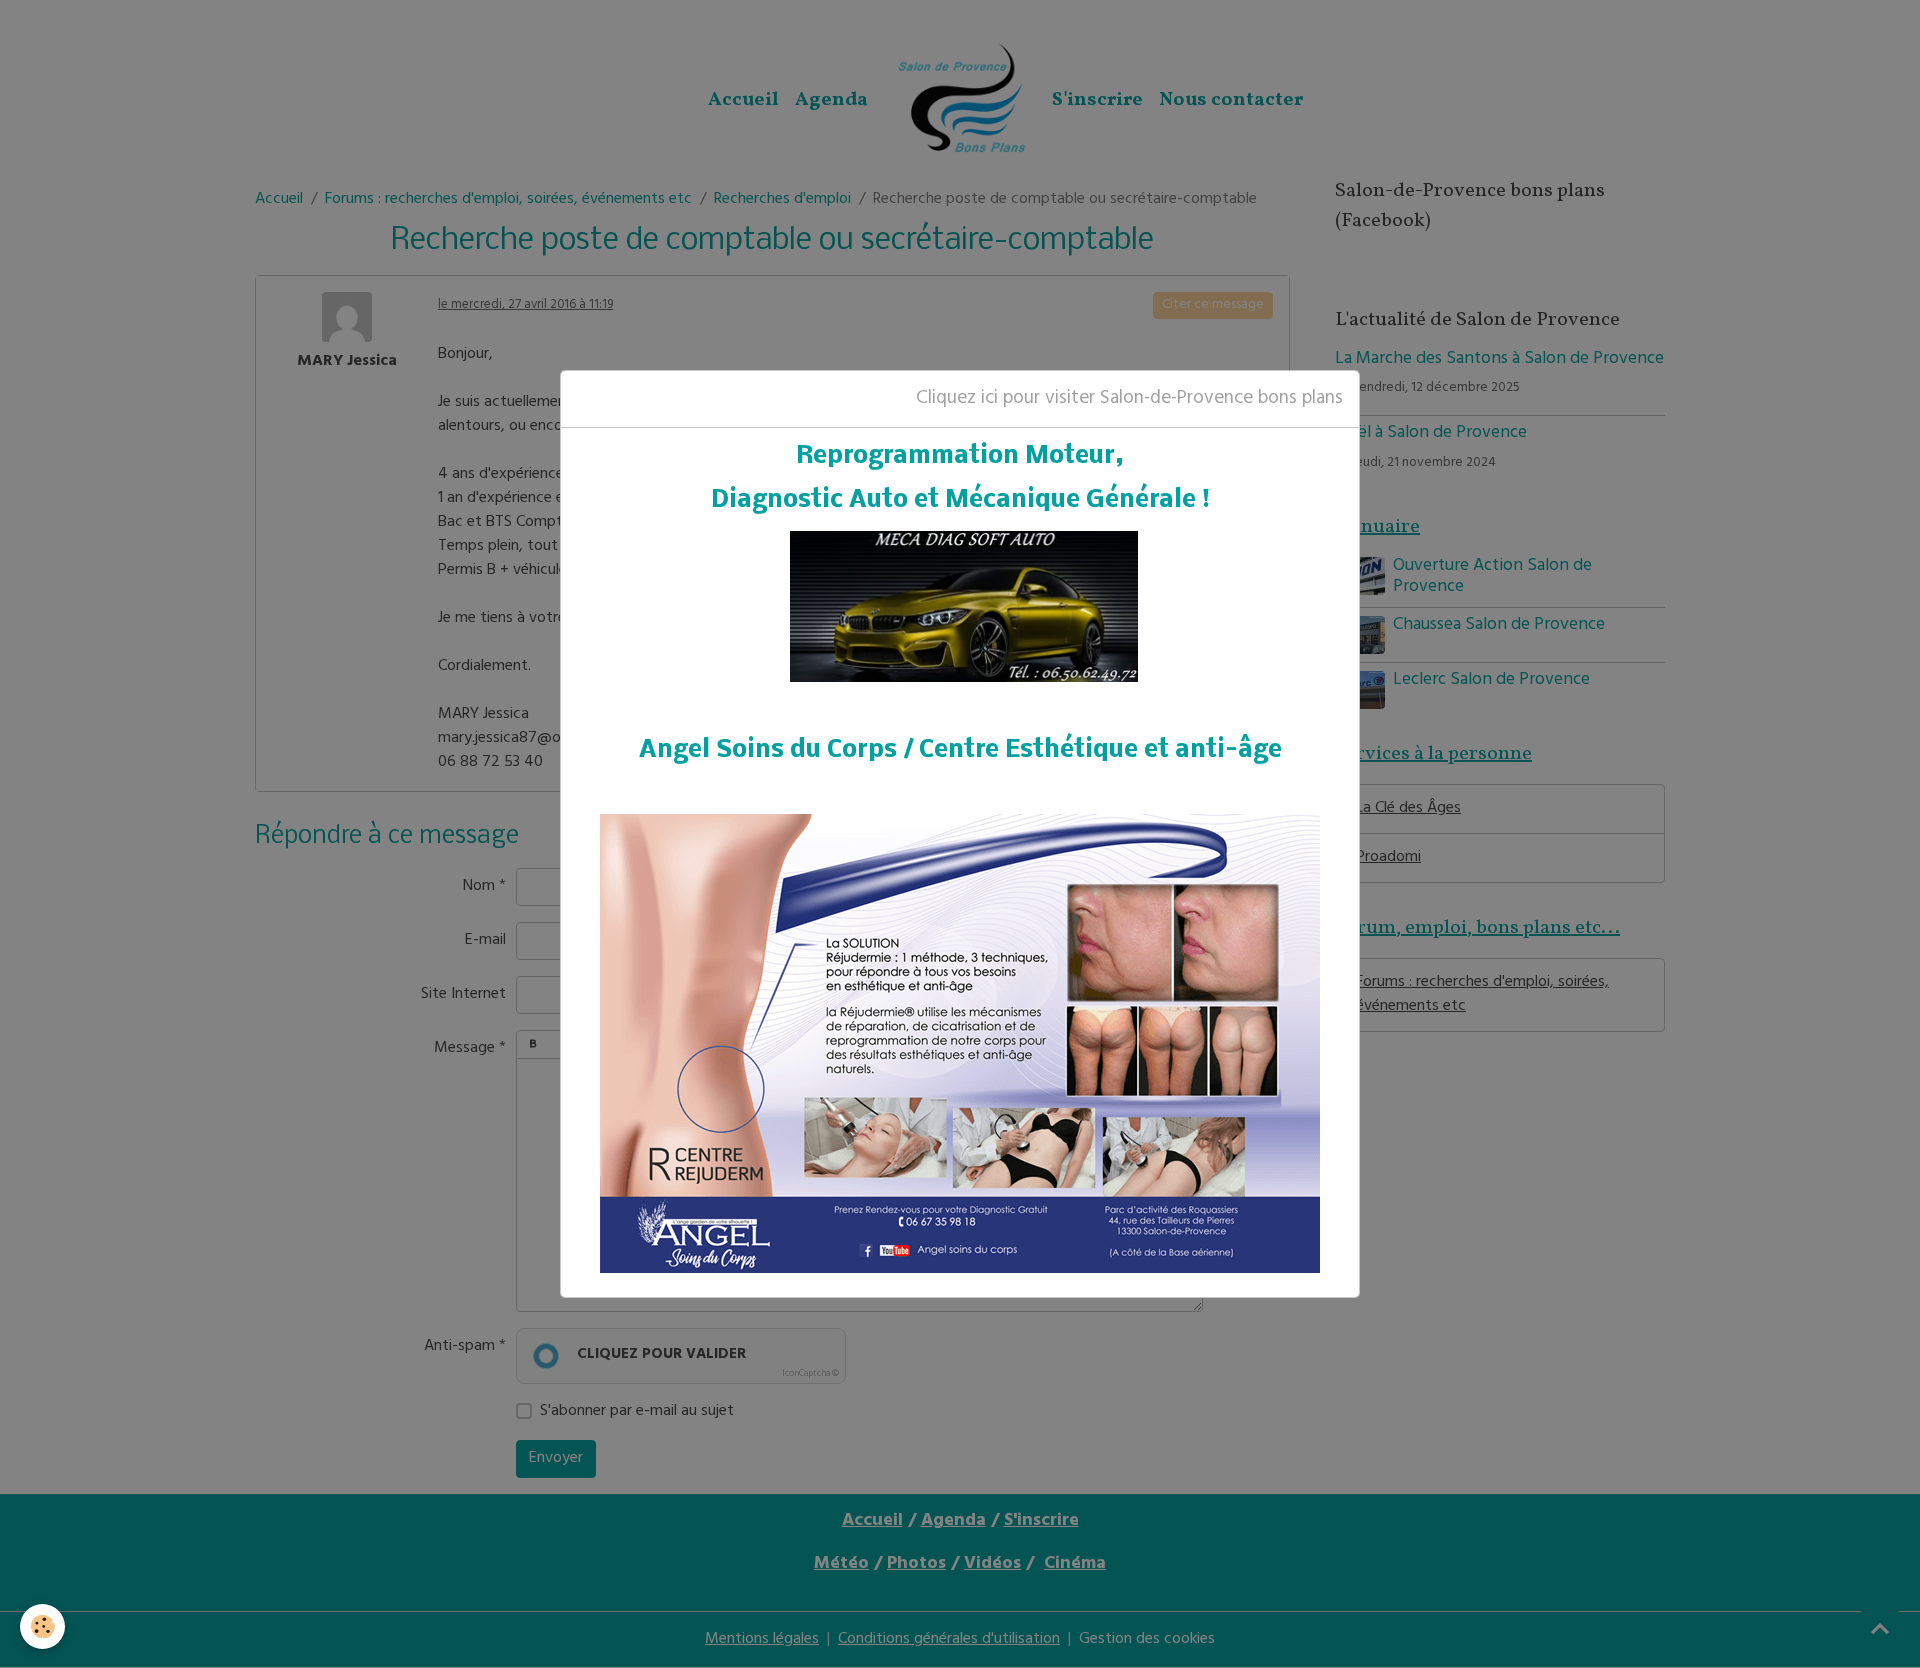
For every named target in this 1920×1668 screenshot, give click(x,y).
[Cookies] (42, 1626)
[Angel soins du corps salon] (960, 1043)
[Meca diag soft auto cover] (964, 608)
